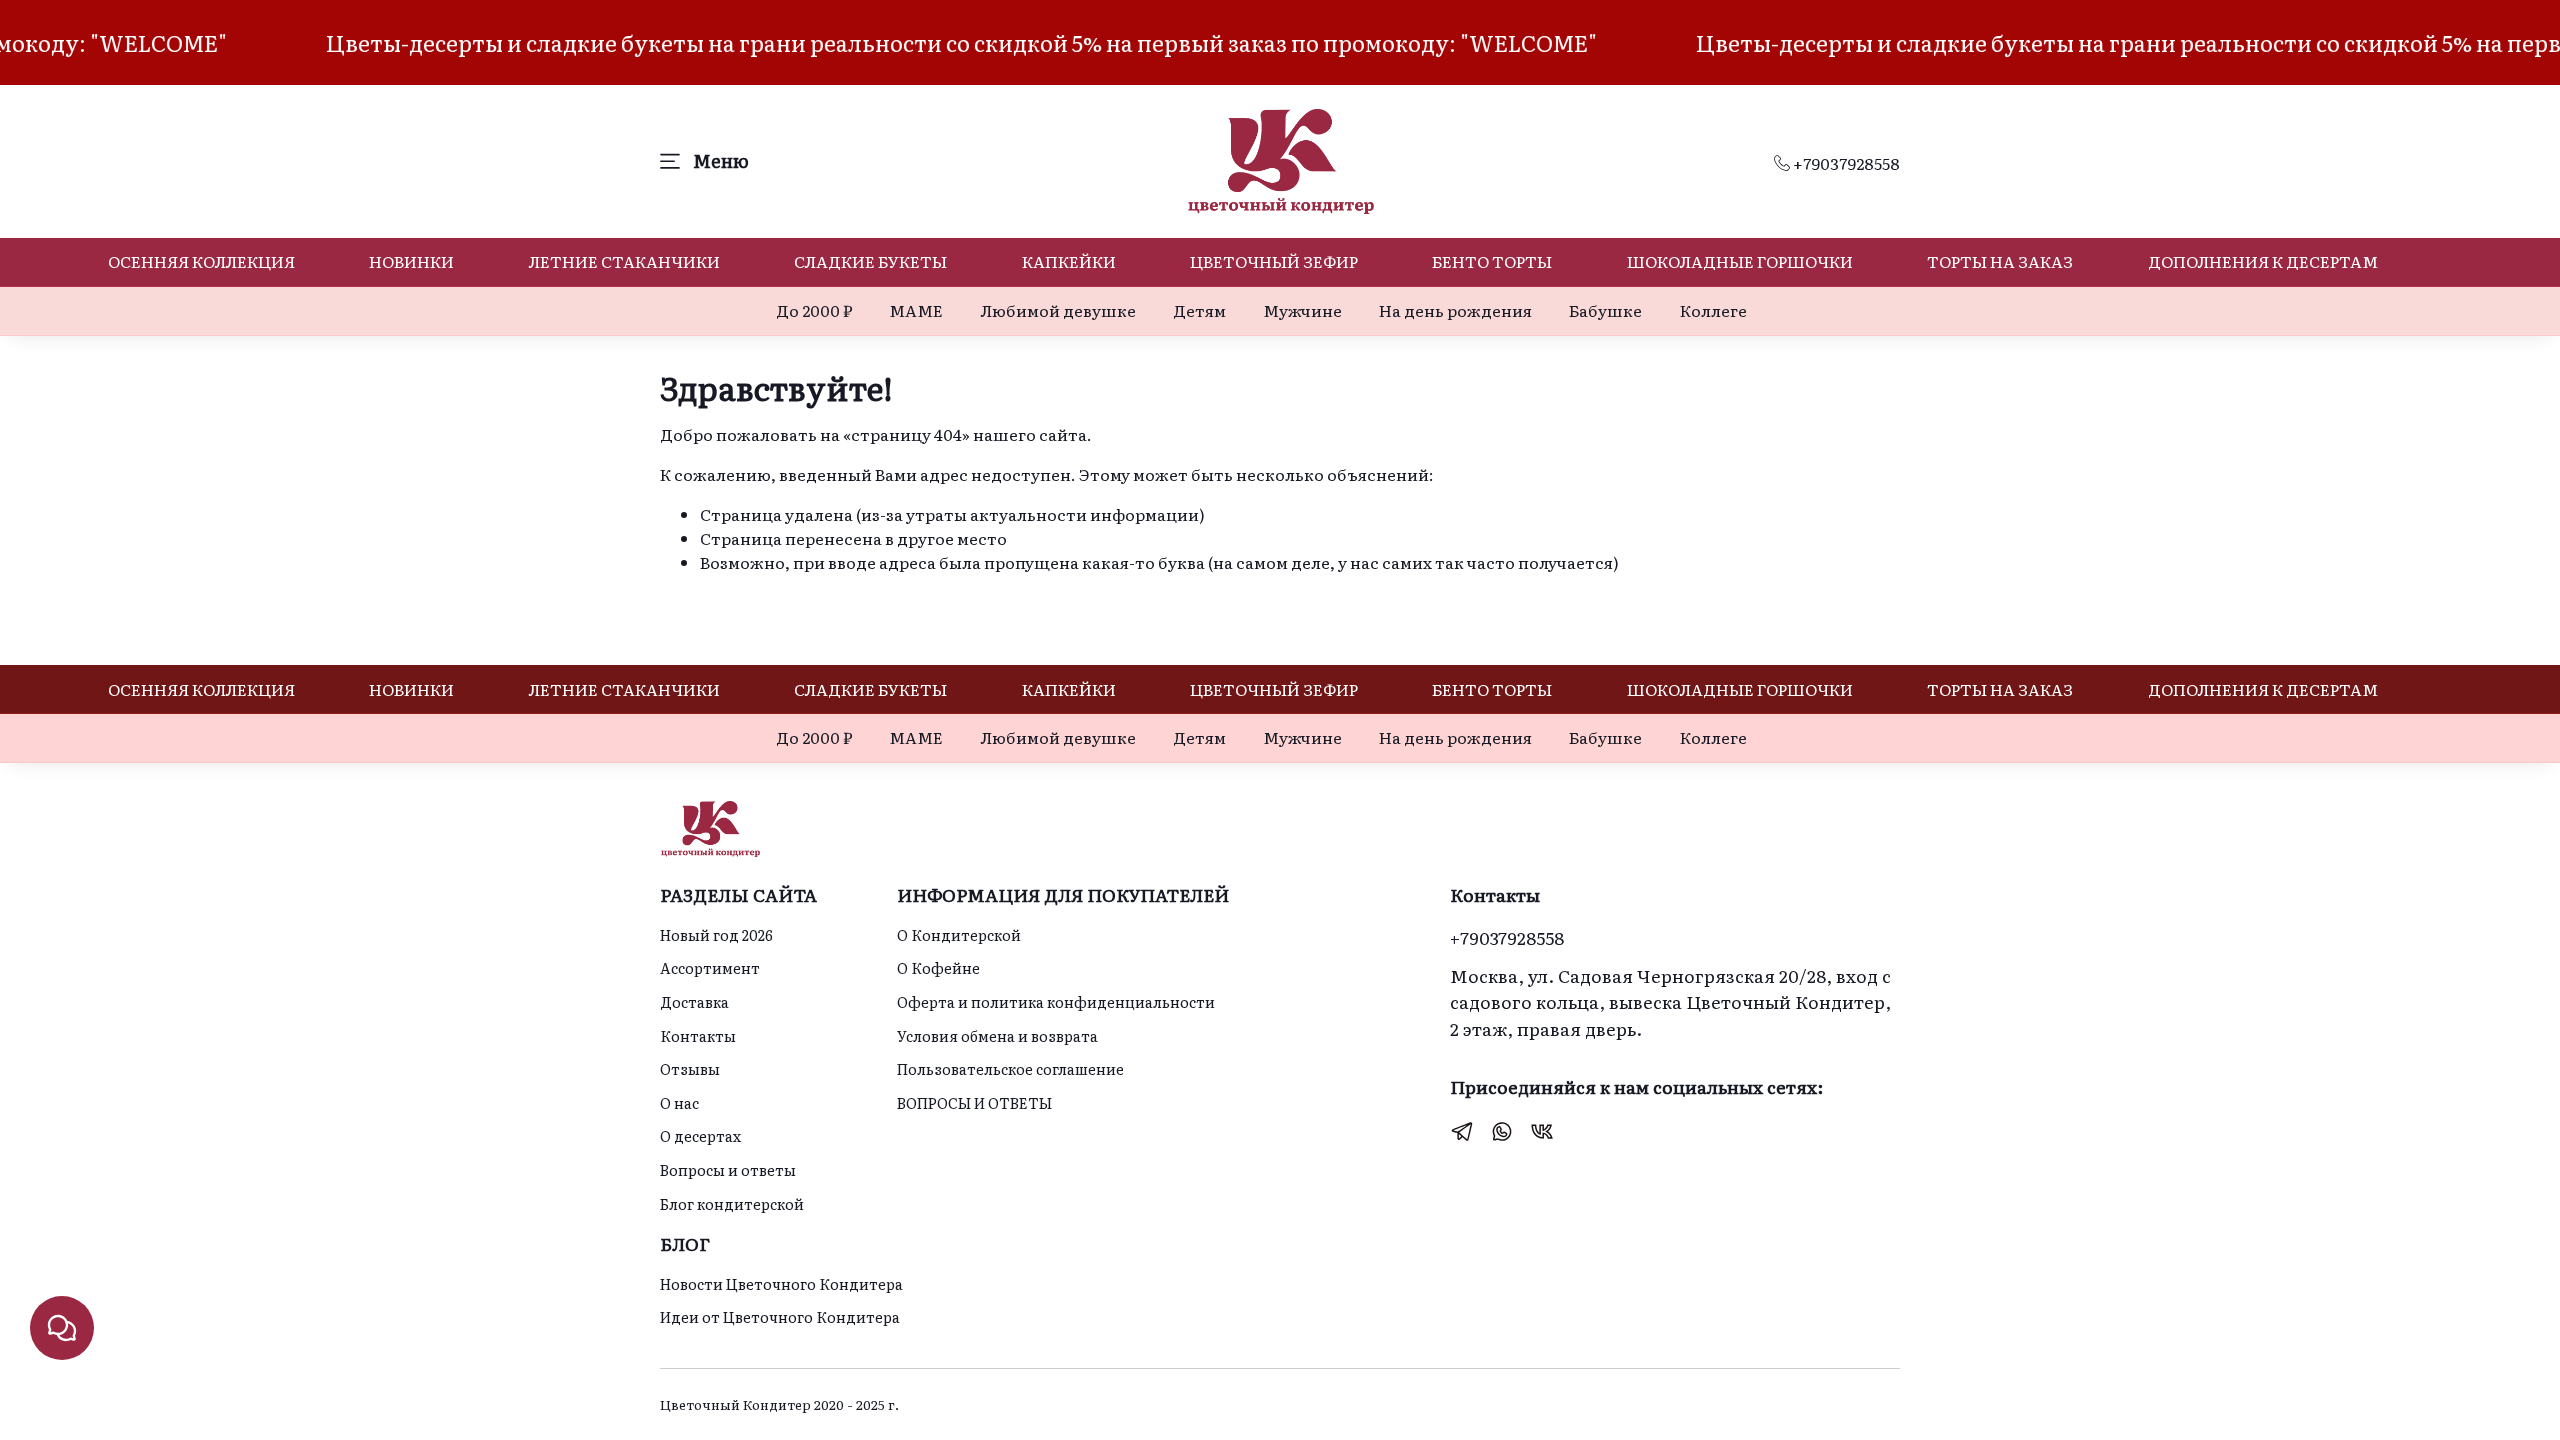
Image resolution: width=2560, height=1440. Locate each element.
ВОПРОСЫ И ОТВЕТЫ (974, 1102)
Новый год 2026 (716, 934)
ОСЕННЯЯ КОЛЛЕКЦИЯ (201, 261)
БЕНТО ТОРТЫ (1492, 261)
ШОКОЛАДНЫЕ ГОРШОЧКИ (1740, 261)
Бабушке (1605, 310)
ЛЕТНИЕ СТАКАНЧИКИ (624, 261)
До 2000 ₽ (814, 310)
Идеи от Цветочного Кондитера (780, 1316)
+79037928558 (1845, 163)
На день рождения (1455, 310)
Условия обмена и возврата (997, 1035)
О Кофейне (938, 967)
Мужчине (1302, 310)
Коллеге (1713, 310)
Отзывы (690, 1068)
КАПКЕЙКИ (1069, 261)
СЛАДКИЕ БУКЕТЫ (870, 261)
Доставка (694, 1001)
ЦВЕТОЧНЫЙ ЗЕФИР (1274, 261)
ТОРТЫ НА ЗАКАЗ (2000, 261)
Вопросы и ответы (728, 1169)
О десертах (700, 1135)
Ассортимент (710, 967)
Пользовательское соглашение (1010, 1068)
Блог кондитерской (732, 1203)
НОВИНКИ (411, 261)
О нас (679, 1102)
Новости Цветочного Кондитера (781, 1283)
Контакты (698, 1035)
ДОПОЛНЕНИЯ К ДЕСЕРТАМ (2263, 261)
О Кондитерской (959, 934)
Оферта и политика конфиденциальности (1056, 1001)
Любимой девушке (1058, 310)
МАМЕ (916, 310)
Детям (1199, 310)
